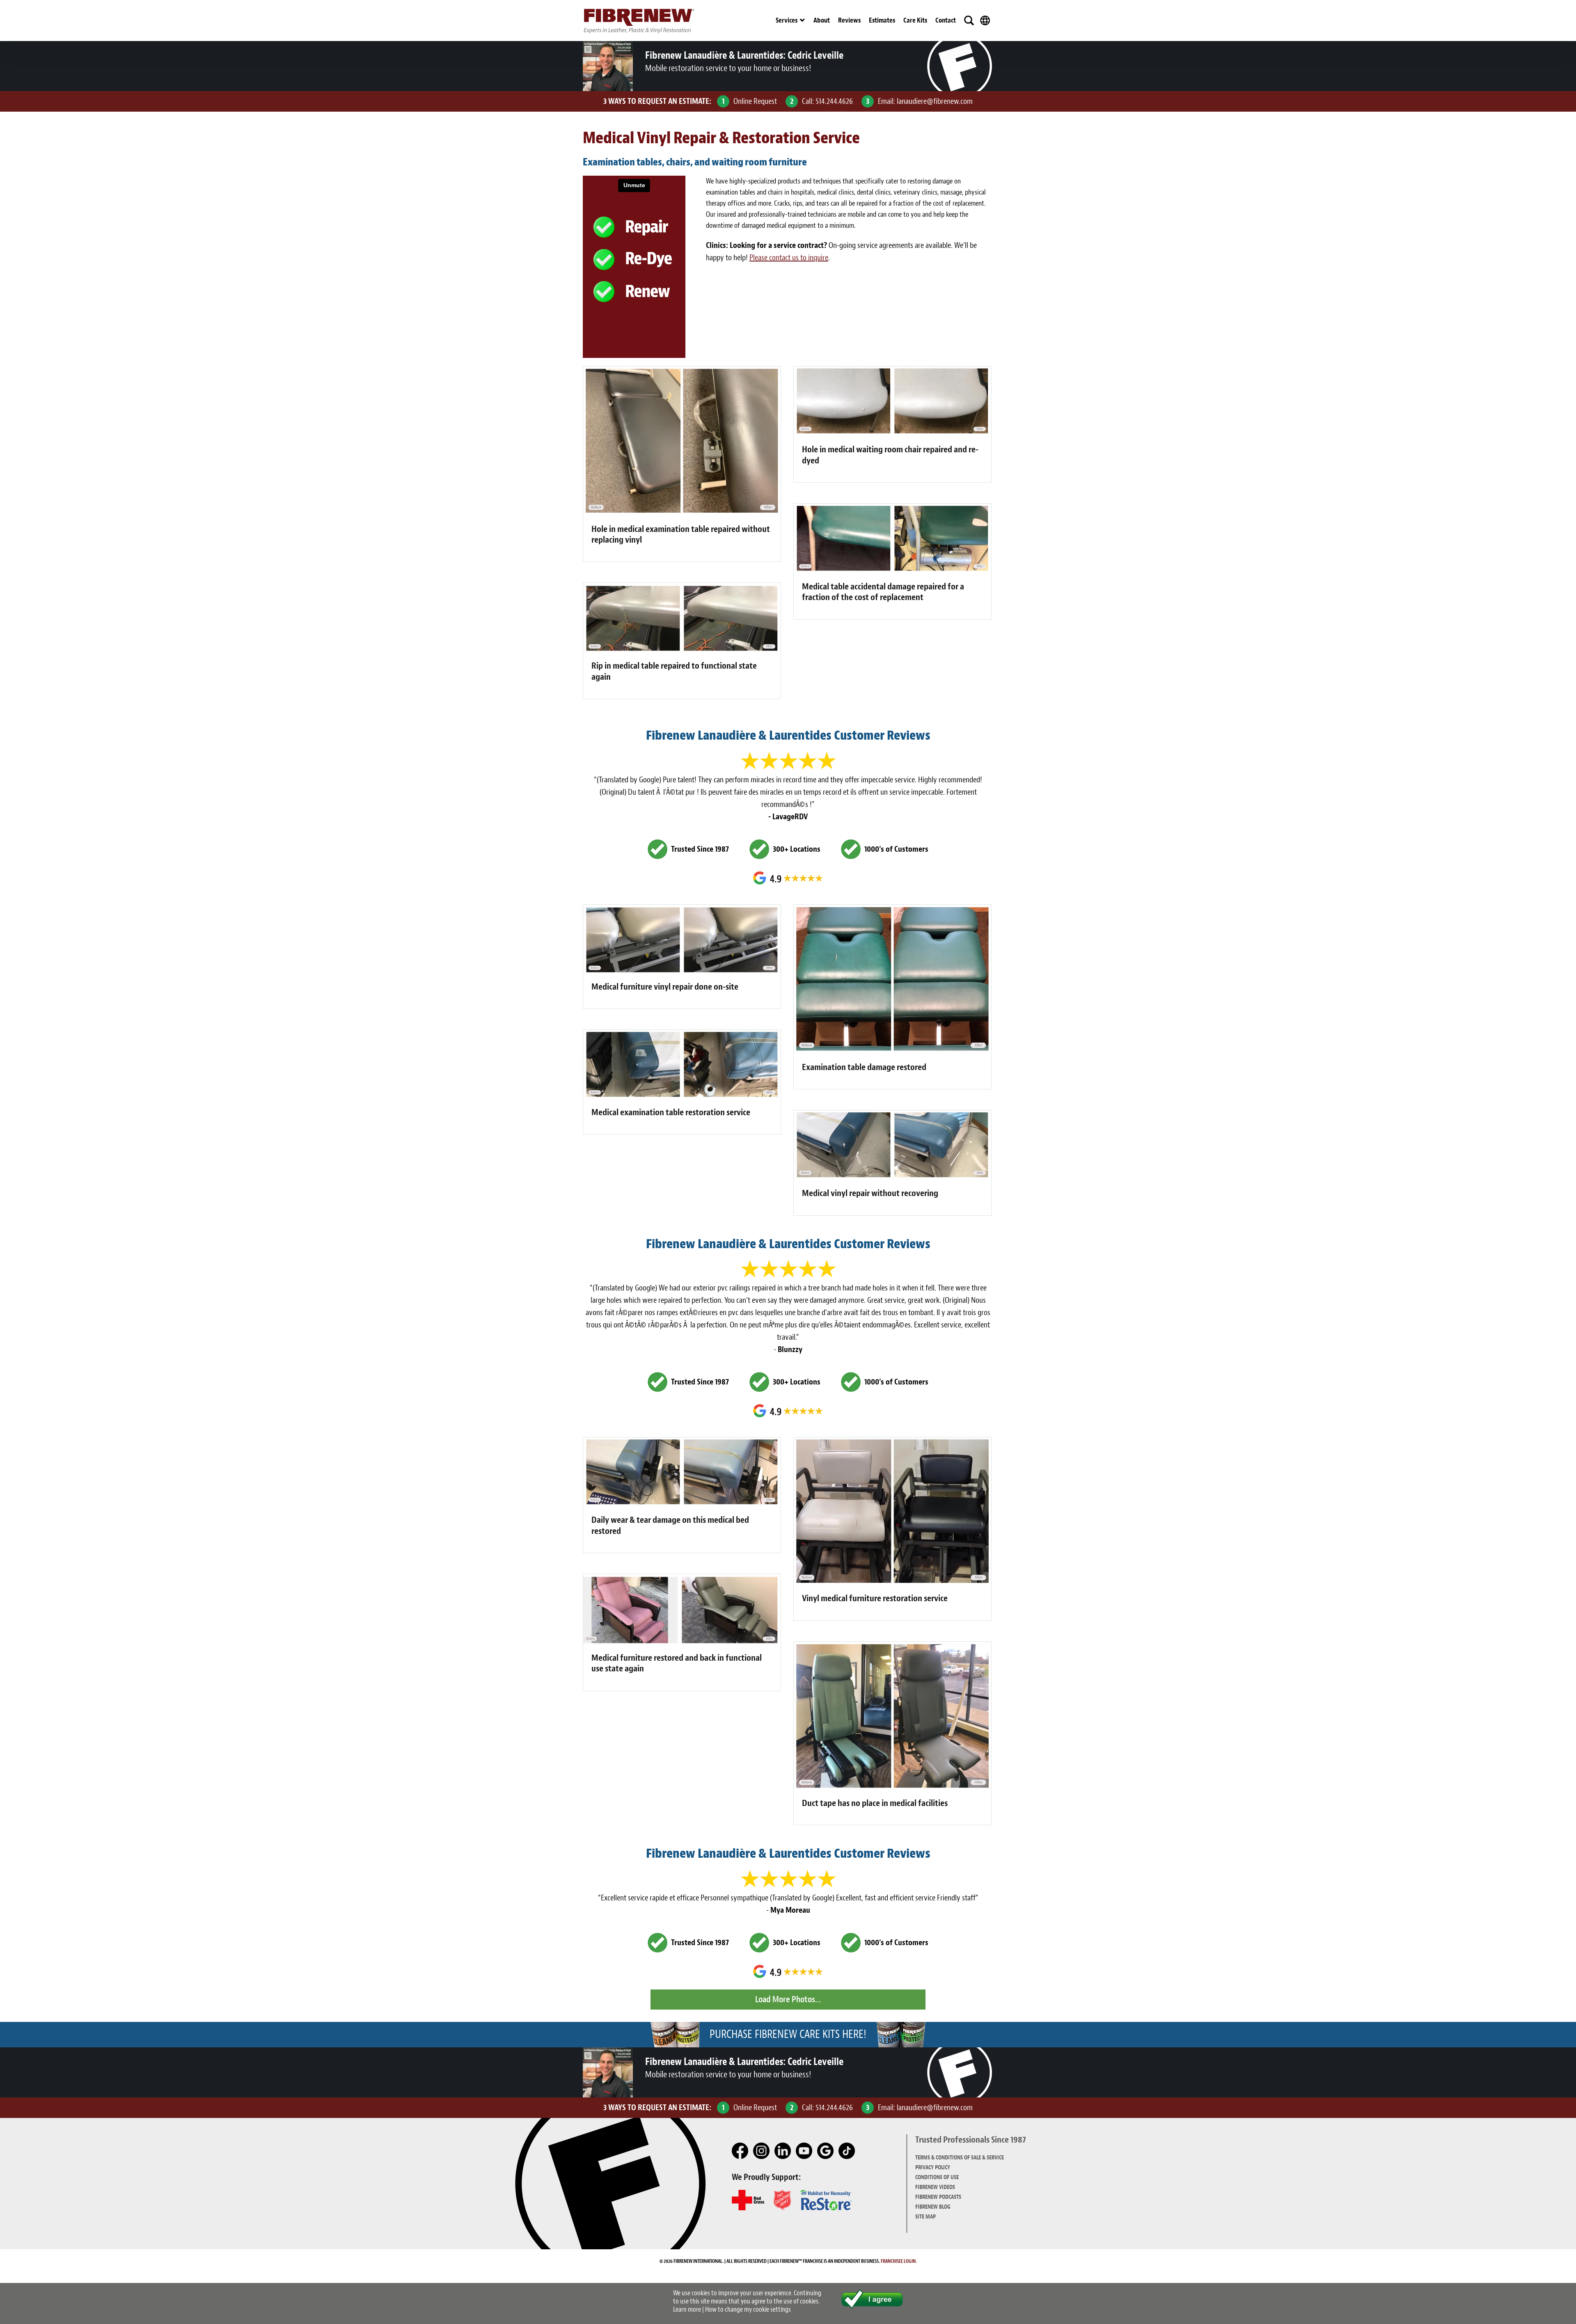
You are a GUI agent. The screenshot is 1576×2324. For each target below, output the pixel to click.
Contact (946, 20)
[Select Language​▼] (985, 21)
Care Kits (915, 20)
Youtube (804, 2151)
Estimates (882, 20)
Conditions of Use (937, 2177)
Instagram (762, 2151)
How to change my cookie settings (748, 2309)
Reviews (849, 20)
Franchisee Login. (899, 2261)
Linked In (783, 2151)
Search (969, 21)
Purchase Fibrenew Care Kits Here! (788, 2034)
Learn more (687, 2309)
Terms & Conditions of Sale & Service (960, 2158)
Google (826, 2151)
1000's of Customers (896, 849)
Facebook (740, 2151)
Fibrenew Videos (935, 2187)
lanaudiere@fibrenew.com (935, 101)
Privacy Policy (933, 2167)
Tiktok (847, 2151)
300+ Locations (797, 849)
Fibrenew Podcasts (938, 2197)
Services (787, 20)
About (822, 20)
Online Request (755, 101)
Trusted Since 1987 (700, 849)
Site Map (925, 2217)
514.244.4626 (834, 101)
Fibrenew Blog (933, 2207)
